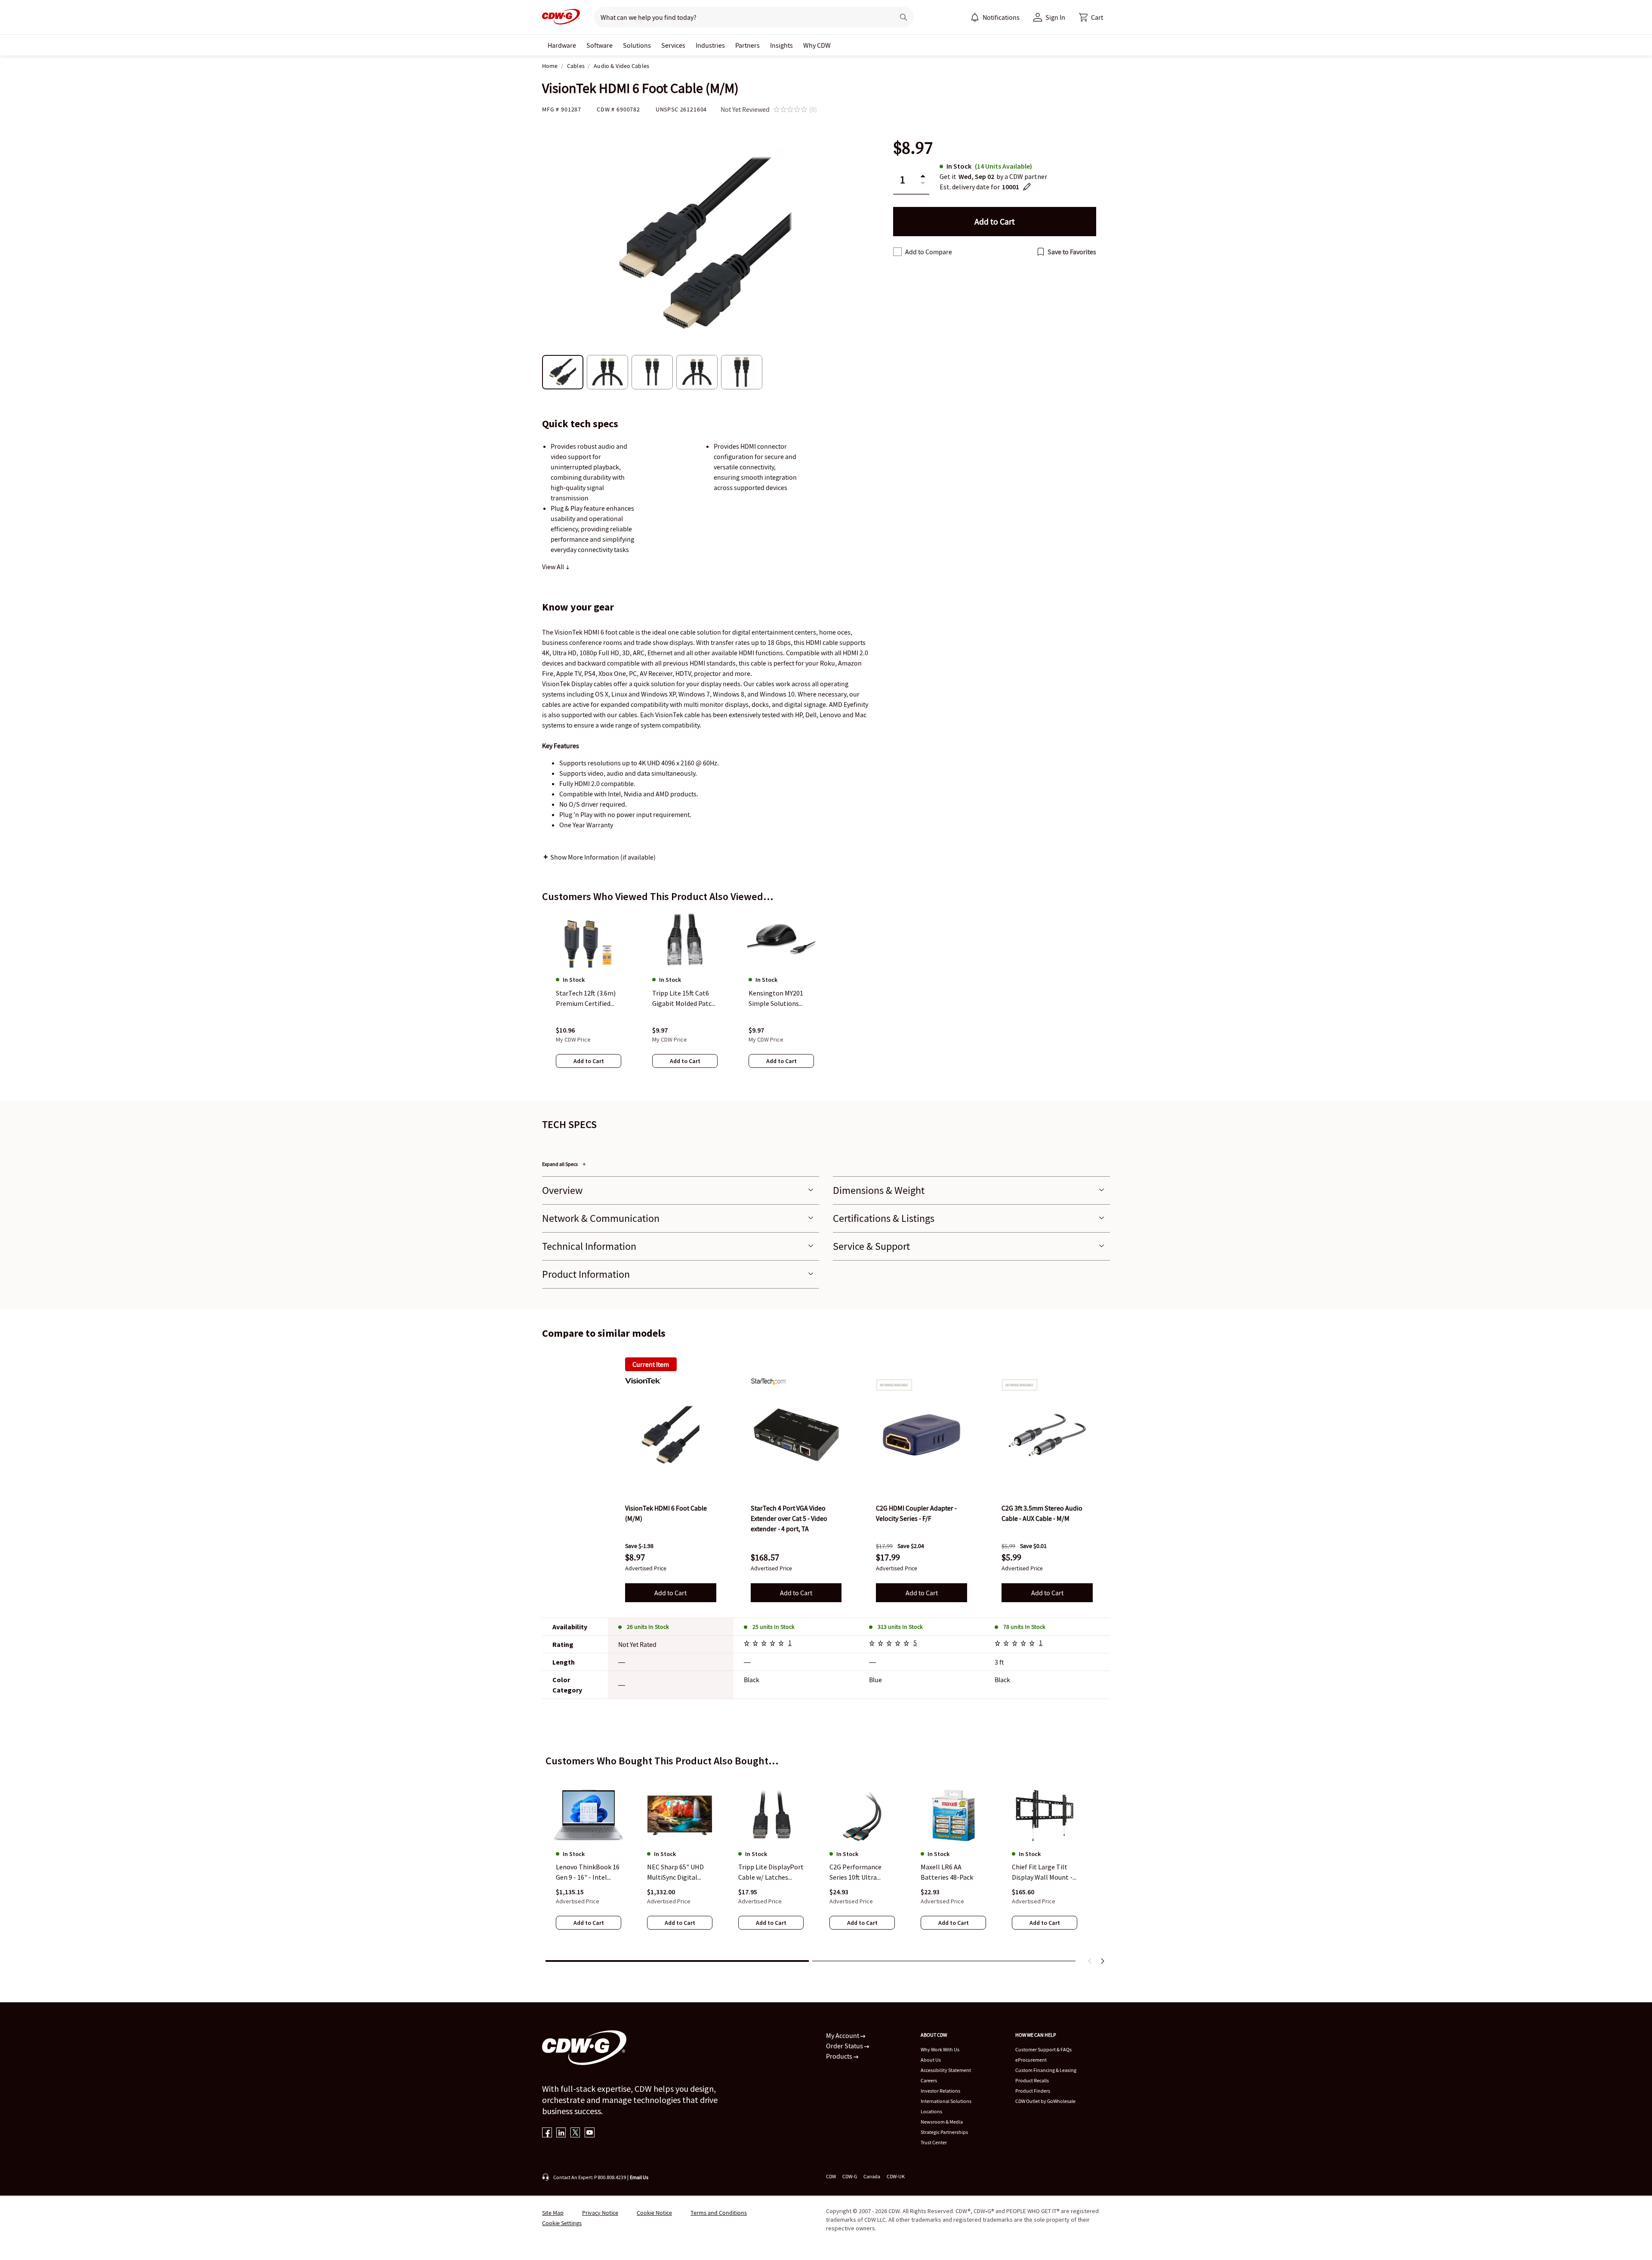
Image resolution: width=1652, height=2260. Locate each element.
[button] (1091, 17)
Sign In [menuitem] (1055, 17)
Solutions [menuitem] (637, 45)
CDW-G (850, 2176)
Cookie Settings (562, 2223)
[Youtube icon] (590, 2133)
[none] (562, 45)
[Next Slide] (1102, 1961)
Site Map (553, 2213)
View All (554, 567)
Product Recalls (1032, 2080)
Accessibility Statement (946, 2070)
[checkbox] (897, 252)
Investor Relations (940, 2091)
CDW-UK (896, 2176)
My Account (843, 2035)
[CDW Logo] (561, 17)
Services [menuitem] (673, 45)
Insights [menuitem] (781, 45)
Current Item (651, 1364)
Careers (929, 2080)
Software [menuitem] (599, 45)
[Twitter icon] (575, 2133)
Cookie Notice (654, 2213)
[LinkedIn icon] (561, 2133)
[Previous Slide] (1090, 1961)
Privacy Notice (600, 2213)
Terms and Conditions (719, 2213)
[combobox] (741, 17)
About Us (931, 2060)
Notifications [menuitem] (1001, 17)
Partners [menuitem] (747, 45)
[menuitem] (975, 17)
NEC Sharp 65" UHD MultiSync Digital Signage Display (675, 1873)
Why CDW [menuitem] (817, 45)
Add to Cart (670, 1593)
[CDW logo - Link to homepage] (561, 17)
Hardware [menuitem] (562, 45)
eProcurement (1031, 2060)
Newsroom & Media (942, 2122)
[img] (671, 1435)
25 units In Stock (774, 1627)
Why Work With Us (940, 2049)
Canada (872, 2176)
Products (840, 2056)
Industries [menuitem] (710, 45)
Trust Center (934, 2142)
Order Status (845, 2046)
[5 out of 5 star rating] (765, 1644)
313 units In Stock (900, 1627)
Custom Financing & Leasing (1046, 2070)
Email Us (639, 2177)
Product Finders (1033, 2091)
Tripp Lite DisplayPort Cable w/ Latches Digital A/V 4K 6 (771, 1873)
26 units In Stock (648, 1627)
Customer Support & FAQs (1043, 2049)
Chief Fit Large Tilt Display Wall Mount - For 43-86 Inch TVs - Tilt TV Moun (1042, 1873)
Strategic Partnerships (944, 2132)
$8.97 (913, 148)
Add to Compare (929, 252)
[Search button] (903, 17)
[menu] (995, 17)
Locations (931, 2111)
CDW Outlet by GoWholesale (1045, 2101)
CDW (831, 2176)
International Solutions (946, 2101)
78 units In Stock (1024, 1627)
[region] (826, 998)
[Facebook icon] (547, 2133)
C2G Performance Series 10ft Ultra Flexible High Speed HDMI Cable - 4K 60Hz (861, 1873)
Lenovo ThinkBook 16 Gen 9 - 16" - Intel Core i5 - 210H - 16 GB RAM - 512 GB (588, 1873)
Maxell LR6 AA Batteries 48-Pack (947, 1872)
